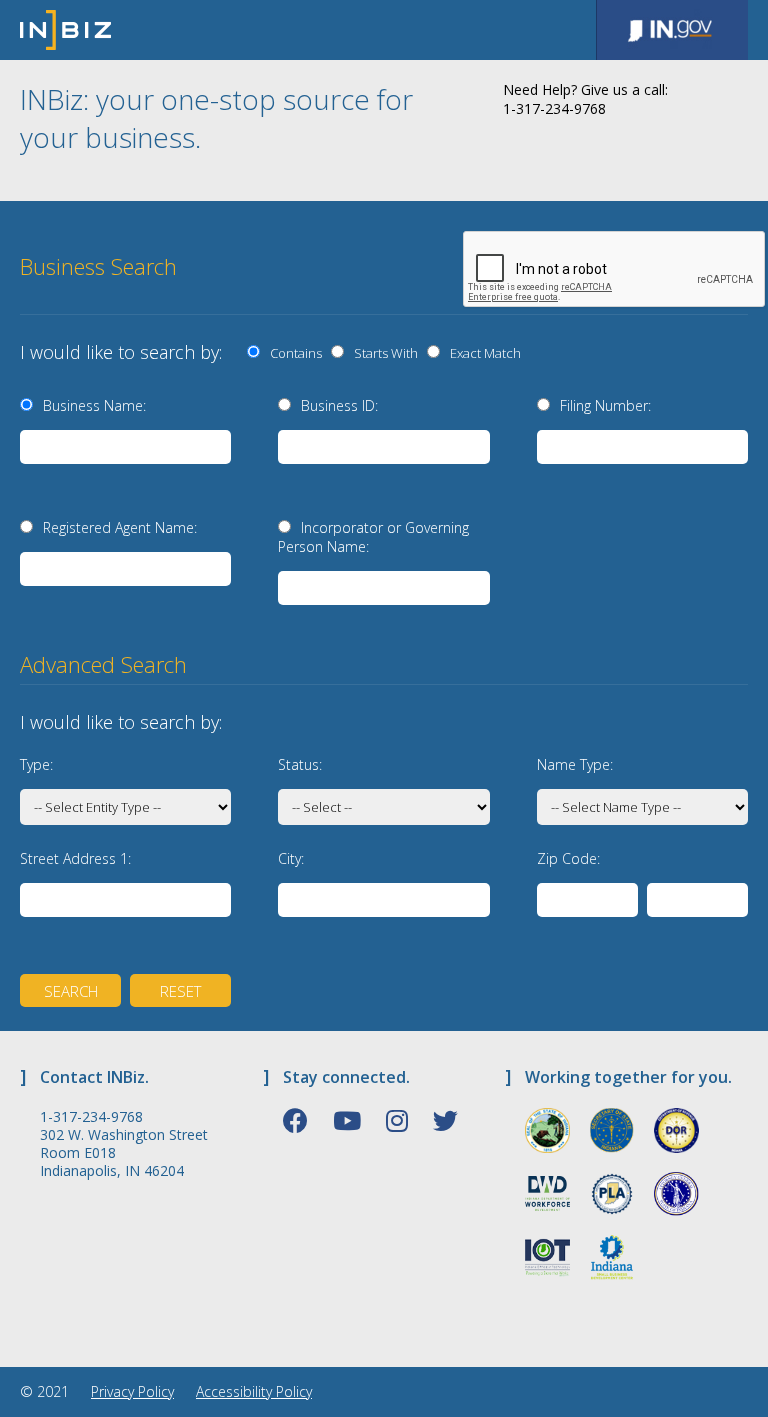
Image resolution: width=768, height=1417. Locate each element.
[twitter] (445, 1120)
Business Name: (94, 405)
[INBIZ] (65, 30)
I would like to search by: (121, 352)
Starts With (383, 353)
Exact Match (482, 353)
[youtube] (347, 1120)
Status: (300, 764)
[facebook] (295, 1120)
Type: (36, 764)
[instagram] (397, 1120)
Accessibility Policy (254, 1391)
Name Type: (575, 764)
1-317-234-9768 (91, 1117)
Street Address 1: (75, 858)
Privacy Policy (132, 1391)
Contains (293, 353)
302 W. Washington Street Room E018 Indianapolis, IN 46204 (124, 1153)
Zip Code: (568, 858)
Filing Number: (605, 405)
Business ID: (339, 405)
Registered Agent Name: (120, 527)
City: (291, 858)
